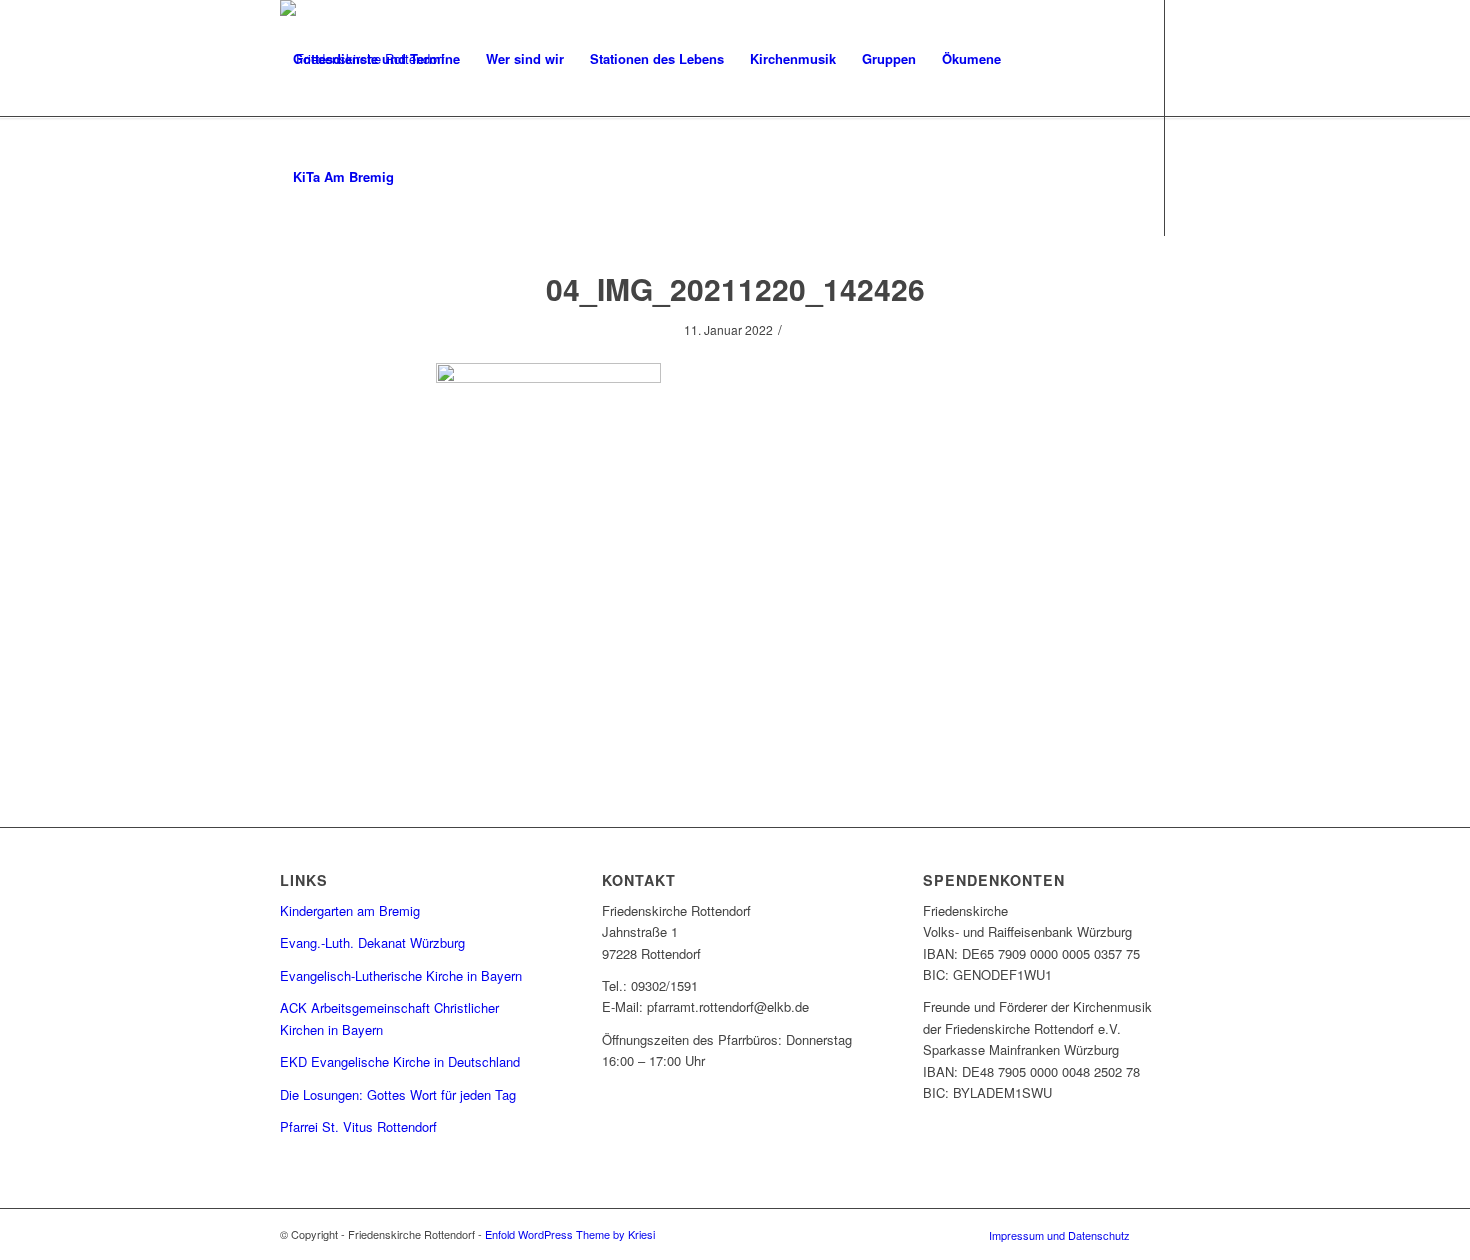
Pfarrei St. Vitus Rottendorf (358, 1126)
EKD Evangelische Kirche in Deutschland (400, 1061)
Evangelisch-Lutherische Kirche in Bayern (401, 975)
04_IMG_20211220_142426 (735, 288)
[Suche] (426, 177)
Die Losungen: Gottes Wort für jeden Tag (398, 1094)
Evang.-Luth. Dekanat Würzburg (372, 942)
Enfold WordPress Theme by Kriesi (570, 1234)
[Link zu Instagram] (286, 294)
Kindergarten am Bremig (350, 910)
